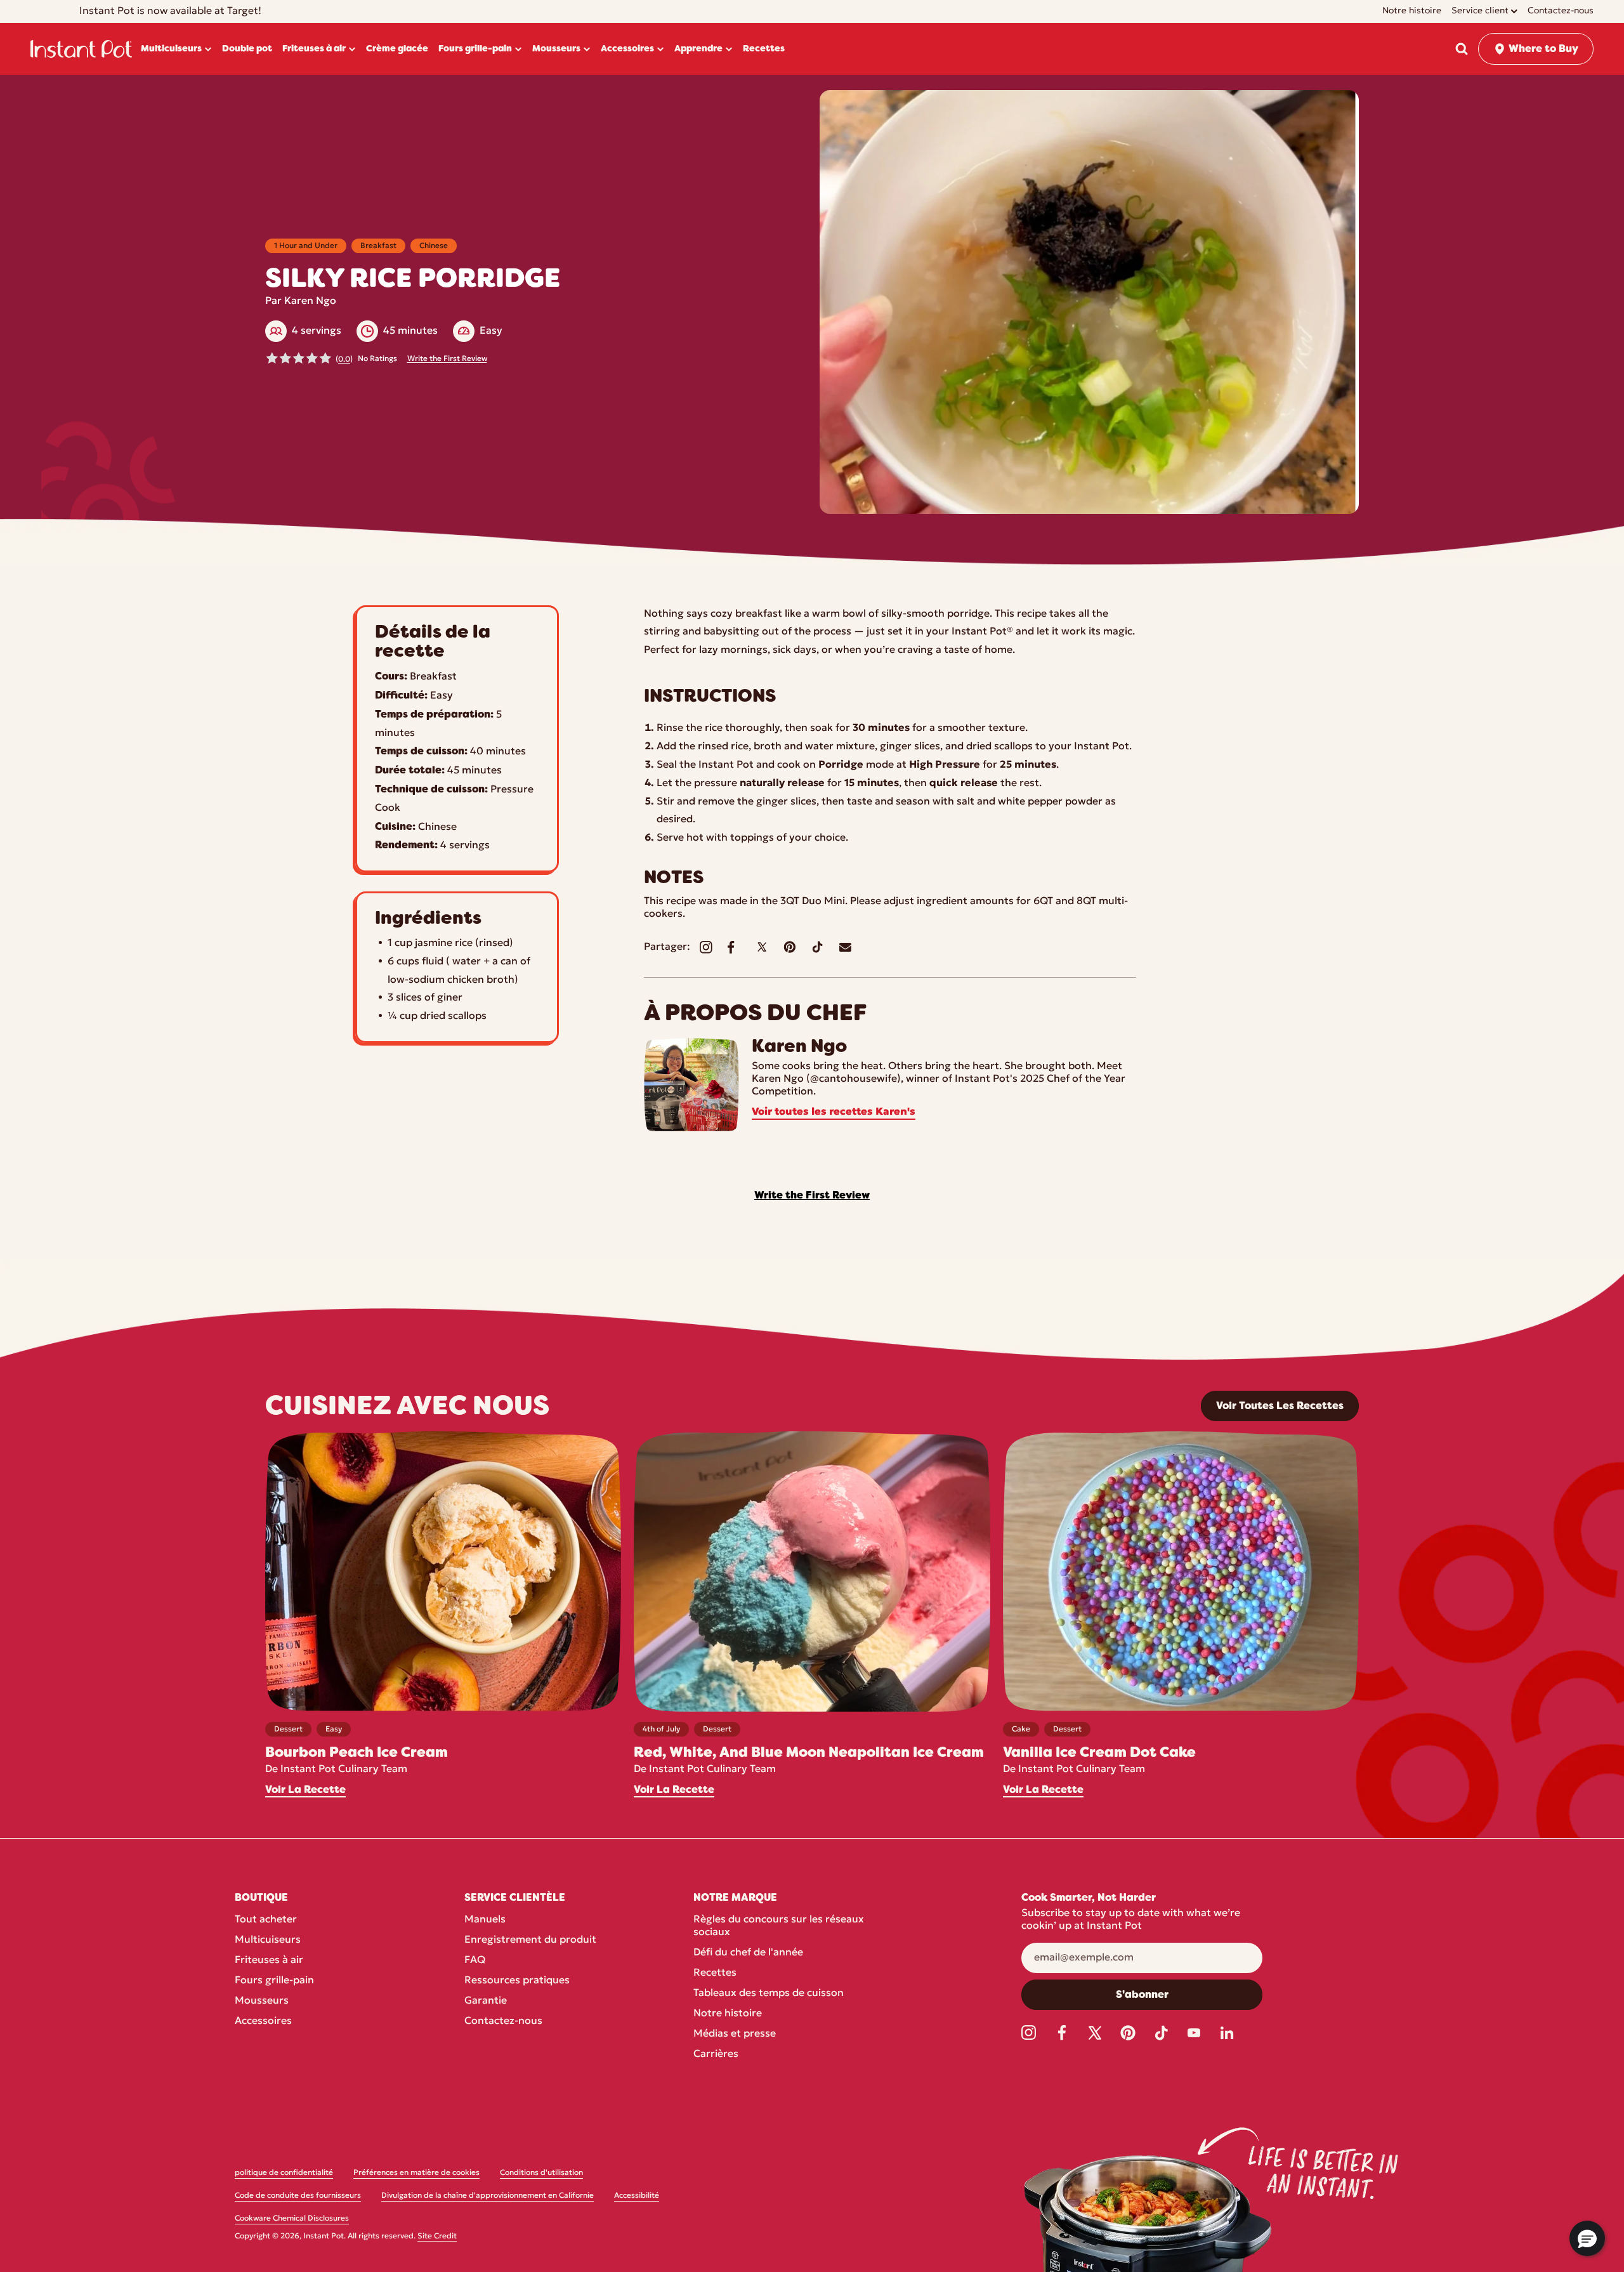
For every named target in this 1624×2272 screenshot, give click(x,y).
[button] (1462, 49)
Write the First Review (447, 359)
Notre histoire (728, 2014)
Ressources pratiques (517, 1981)
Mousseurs (262, 2001)
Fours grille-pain (274, 1981)
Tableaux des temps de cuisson (769, 1993)
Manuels (485, 1920)
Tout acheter (266, 1920)
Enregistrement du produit (530, 1940)
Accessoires (263, 2021)
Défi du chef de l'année (748, 1953)
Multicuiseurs (268, 1940)
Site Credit (437, 2236)
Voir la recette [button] (305, 1790)
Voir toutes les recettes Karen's (834, 1112)
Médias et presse (735, 2034)
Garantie (486, 2001)
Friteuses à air (269, 1960)
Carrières (716, 2054)
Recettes (715, 1973)
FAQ (475, 1960)
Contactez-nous (503, 2021)
